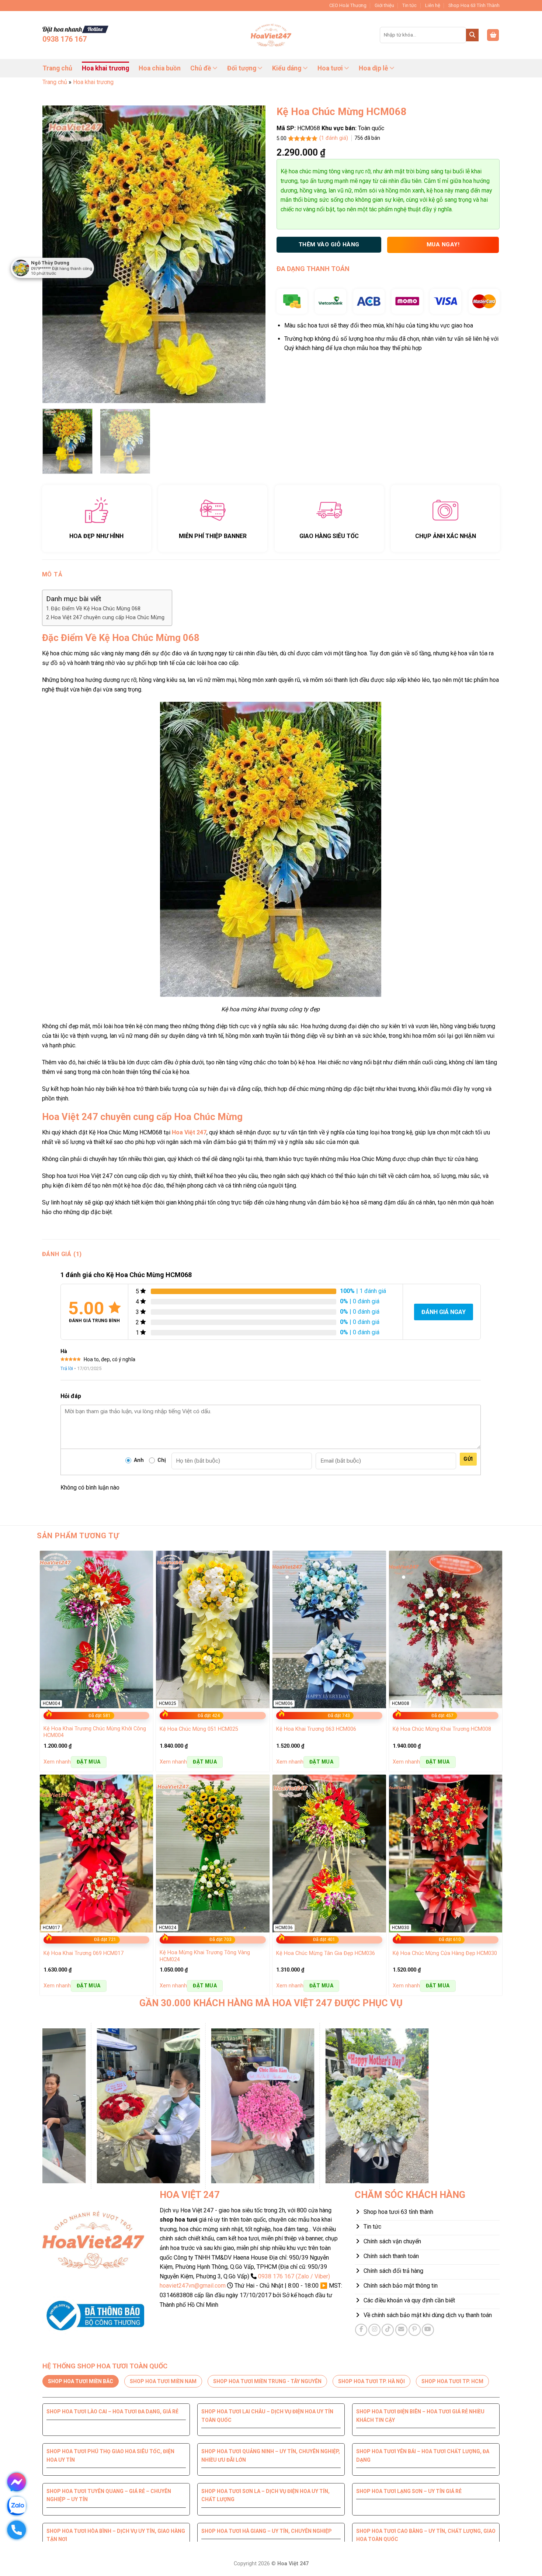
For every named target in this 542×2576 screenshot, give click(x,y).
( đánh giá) (334, 138)
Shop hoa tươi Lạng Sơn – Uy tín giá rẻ (409, 2491)
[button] (493, 35)
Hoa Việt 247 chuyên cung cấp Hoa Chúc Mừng (108, 618)
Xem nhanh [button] (57, 1762)
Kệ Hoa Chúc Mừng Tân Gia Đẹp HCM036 (326, 1953)
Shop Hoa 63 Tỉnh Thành (474, 5)
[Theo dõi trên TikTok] (388, 2330)
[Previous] (56, 254)
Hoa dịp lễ (374, 68)
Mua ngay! (443, 245)
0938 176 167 (65, 39)
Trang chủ (57, 68)
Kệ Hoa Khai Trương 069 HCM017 (84, 1953)
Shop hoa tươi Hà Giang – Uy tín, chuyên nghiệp (267, 2531)
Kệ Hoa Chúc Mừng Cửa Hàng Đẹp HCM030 (445, 1953)
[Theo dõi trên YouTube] (428, 2330)
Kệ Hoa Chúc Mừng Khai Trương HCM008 (442, 1729)
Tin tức (409, 5)
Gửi (468, 1459)
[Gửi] (472, 35)
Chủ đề (201, 68)
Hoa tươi (330, 68)
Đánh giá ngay (444, 1312)
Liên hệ (433, 5)
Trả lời (67, 1368)
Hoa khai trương (105, 68)
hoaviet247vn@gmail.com (193, 2286)
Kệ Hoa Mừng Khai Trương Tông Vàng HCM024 (205, 1956)
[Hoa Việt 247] (271, 35)
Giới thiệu (384, 5)
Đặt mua (89, 1762)
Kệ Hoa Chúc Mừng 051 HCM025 (199, 1729)
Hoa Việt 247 (189, 1132)
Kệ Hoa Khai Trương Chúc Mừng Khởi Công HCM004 (95, 1732)
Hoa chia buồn (160, 68)
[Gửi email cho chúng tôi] (401, 2330)
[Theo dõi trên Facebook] (361, 2330)
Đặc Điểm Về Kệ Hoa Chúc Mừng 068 (96, 609)
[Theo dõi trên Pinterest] (415, 2330)
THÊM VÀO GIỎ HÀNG (329, 245)
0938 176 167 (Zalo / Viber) (294, 2276)
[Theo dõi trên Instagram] (374, 2330)
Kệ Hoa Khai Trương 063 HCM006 (316, 1729)
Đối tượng (242, 68)
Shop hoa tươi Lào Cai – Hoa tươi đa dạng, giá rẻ (112, 2412)
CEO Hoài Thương (348, 5)
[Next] (252, 254)
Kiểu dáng (287, 68)
